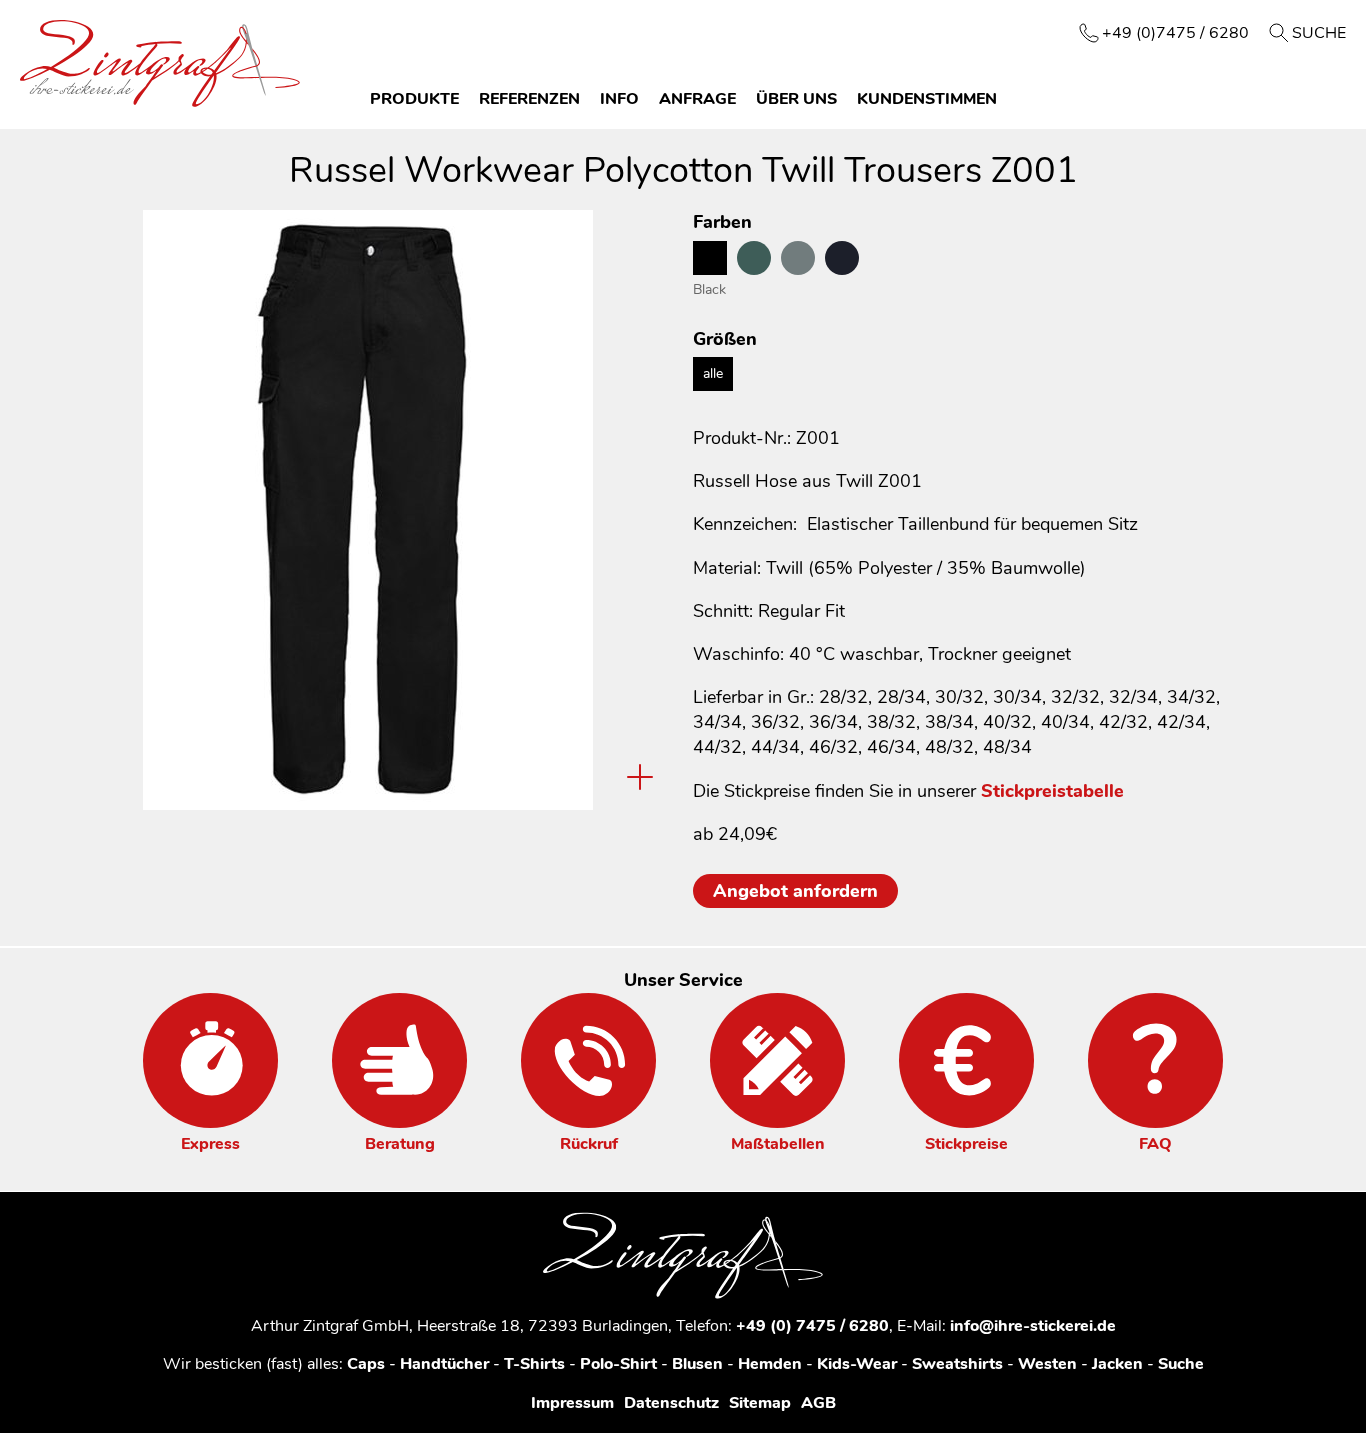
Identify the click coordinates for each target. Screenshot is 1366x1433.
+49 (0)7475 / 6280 (1175, 33)
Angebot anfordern (795, 891)
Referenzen (529, 99)
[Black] (710, 258)
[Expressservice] (210, 1060)
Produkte (414, 99)
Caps (366, 1364)
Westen (1047, 1364)
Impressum (572, 1403)
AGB (818, 1403)
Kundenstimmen (927, 99)
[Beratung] (399, 1060)
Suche (1319, 33)
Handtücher (444, 1364)
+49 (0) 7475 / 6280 (812, 1326)
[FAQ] (1155, 1060)
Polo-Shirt (618, 1364)
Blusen (697, 1364)
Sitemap (760, 1403)
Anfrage (697, 99)
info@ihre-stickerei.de (1033, 1326)
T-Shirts (534, 1364)
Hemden (770, 1364)
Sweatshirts (957, 1364)
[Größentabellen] (777, 1060)
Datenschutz (671, 1403)
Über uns (796, 99)
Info (619, 99)
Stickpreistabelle (1052, 791)
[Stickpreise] (966, 1060)
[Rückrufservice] (588, 1060)
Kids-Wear (857, 1364)
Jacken (1117, 1364)
